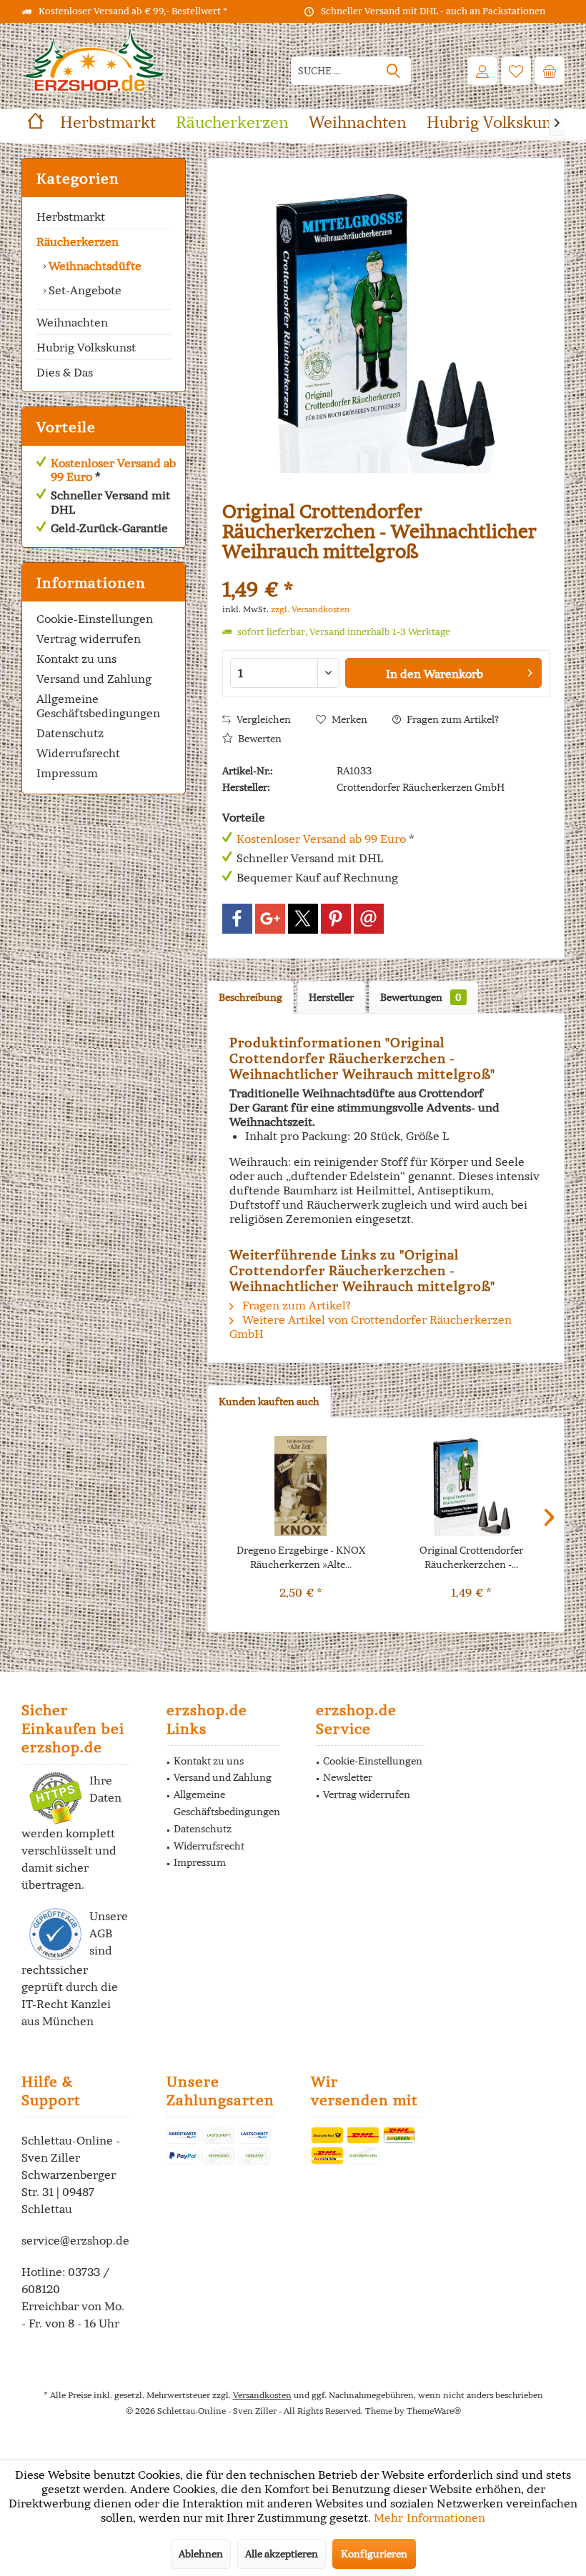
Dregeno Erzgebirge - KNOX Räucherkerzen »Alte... (301, 1557)
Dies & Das (65, 372)
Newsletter (348, 1777)
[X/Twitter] (303, 919)
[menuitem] (550, 71)
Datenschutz (70, 733)
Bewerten (259, 739)
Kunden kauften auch (269, 1402)
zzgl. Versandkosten (311, 609)
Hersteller (331, 997)
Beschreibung (250, 997)
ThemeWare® (434, 2411)
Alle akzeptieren (282, 2554)
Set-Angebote (84, 290)
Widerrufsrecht (78, 753)
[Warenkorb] (550, 71)
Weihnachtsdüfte (94, 266)
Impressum (67, 773)
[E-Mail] (369, 919)
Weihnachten (72, 322)
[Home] (36, 123)
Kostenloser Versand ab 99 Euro (113, 470)
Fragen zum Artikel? (452, 719)
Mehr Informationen (429, 2517)
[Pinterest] (336, 919)
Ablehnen (201, 2554)
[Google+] (270, 919)
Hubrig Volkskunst (86, 347)
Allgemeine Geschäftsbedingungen (98, 706)
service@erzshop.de (75, 2240)
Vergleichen (263, 719)
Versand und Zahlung (94, 679)
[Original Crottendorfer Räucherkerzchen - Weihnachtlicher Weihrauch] (471, 1486)
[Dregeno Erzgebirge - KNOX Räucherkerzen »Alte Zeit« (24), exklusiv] (301, 1486)
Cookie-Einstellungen (95, 619)
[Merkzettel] (516, 71)
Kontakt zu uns (76, 659)
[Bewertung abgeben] (386, 570)
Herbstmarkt (71, 216)
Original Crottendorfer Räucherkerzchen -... (471, 1557)
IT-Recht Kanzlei (66, 2004)
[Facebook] (237, 919)
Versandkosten (262, 2395)
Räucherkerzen (78, 241)
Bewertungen (421, 997)
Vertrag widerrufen (89, 639)
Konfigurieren (374, 2554)
